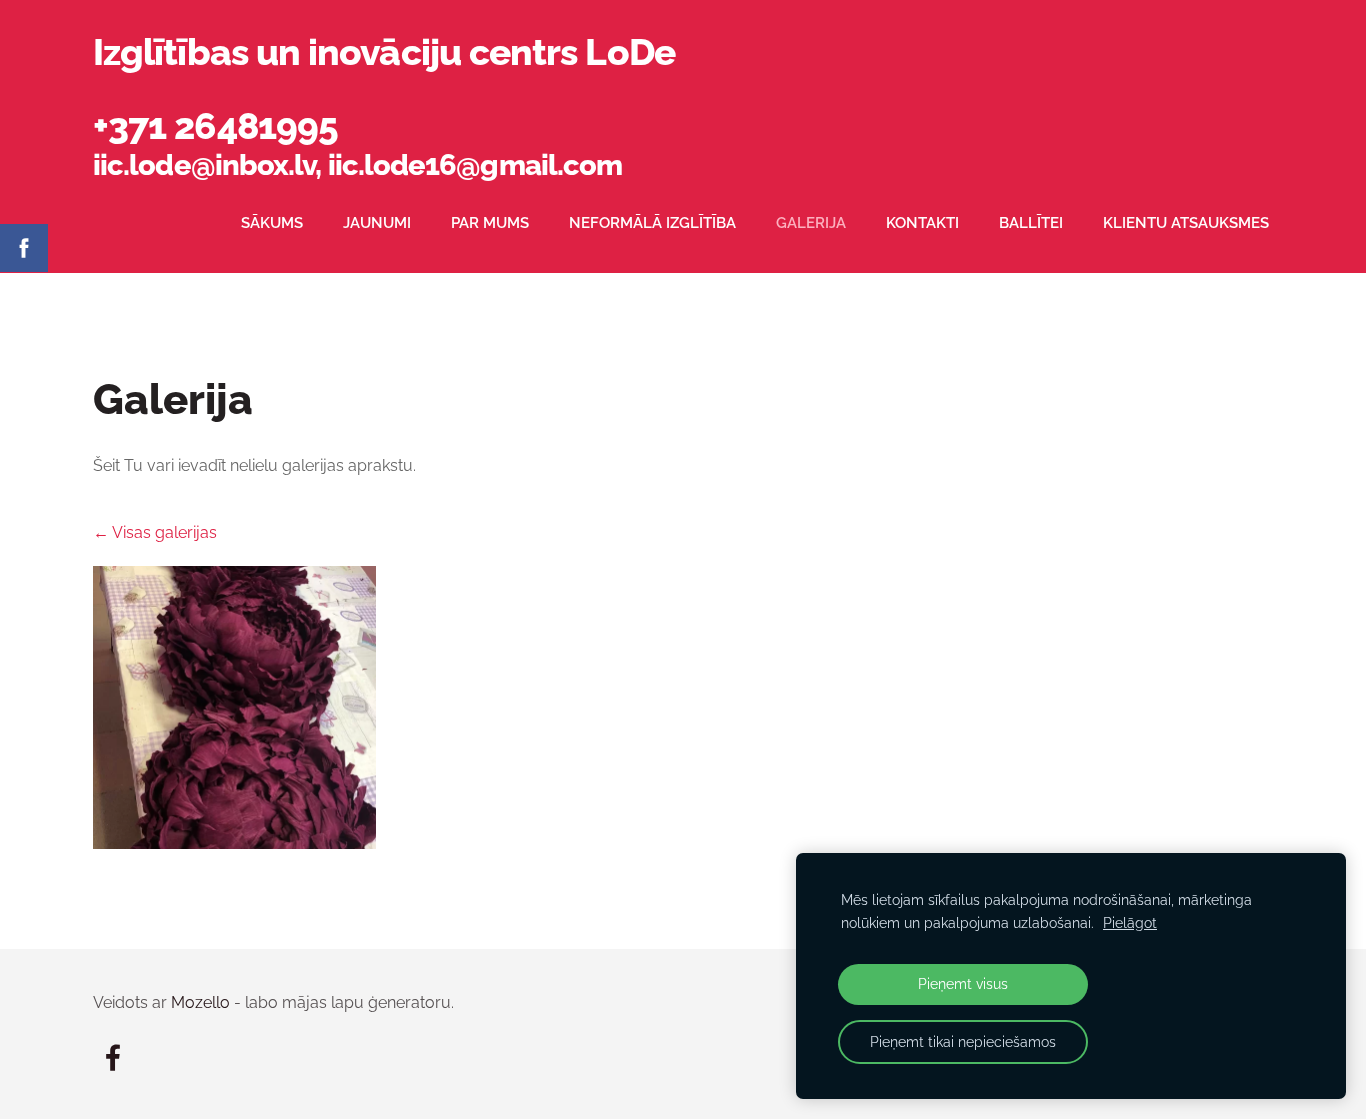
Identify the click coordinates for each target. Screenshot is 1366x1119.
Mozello (200, 1002)
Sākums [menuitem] (272, 223)
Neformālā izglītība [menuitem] (652, 223)
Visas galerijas (164, 532)
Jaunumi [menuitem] (377, 223)
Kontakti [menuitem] (922, 223)
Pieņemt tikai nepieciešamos (963, 1041)
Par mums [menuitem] (490, 223)
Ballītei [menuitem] (1031, 223)
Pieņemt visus (963, 983)
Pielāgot (1130, 922)
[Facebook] (113, 1057)
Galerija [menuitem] (811, 223)
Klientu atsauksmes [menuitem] (1186, 223)
